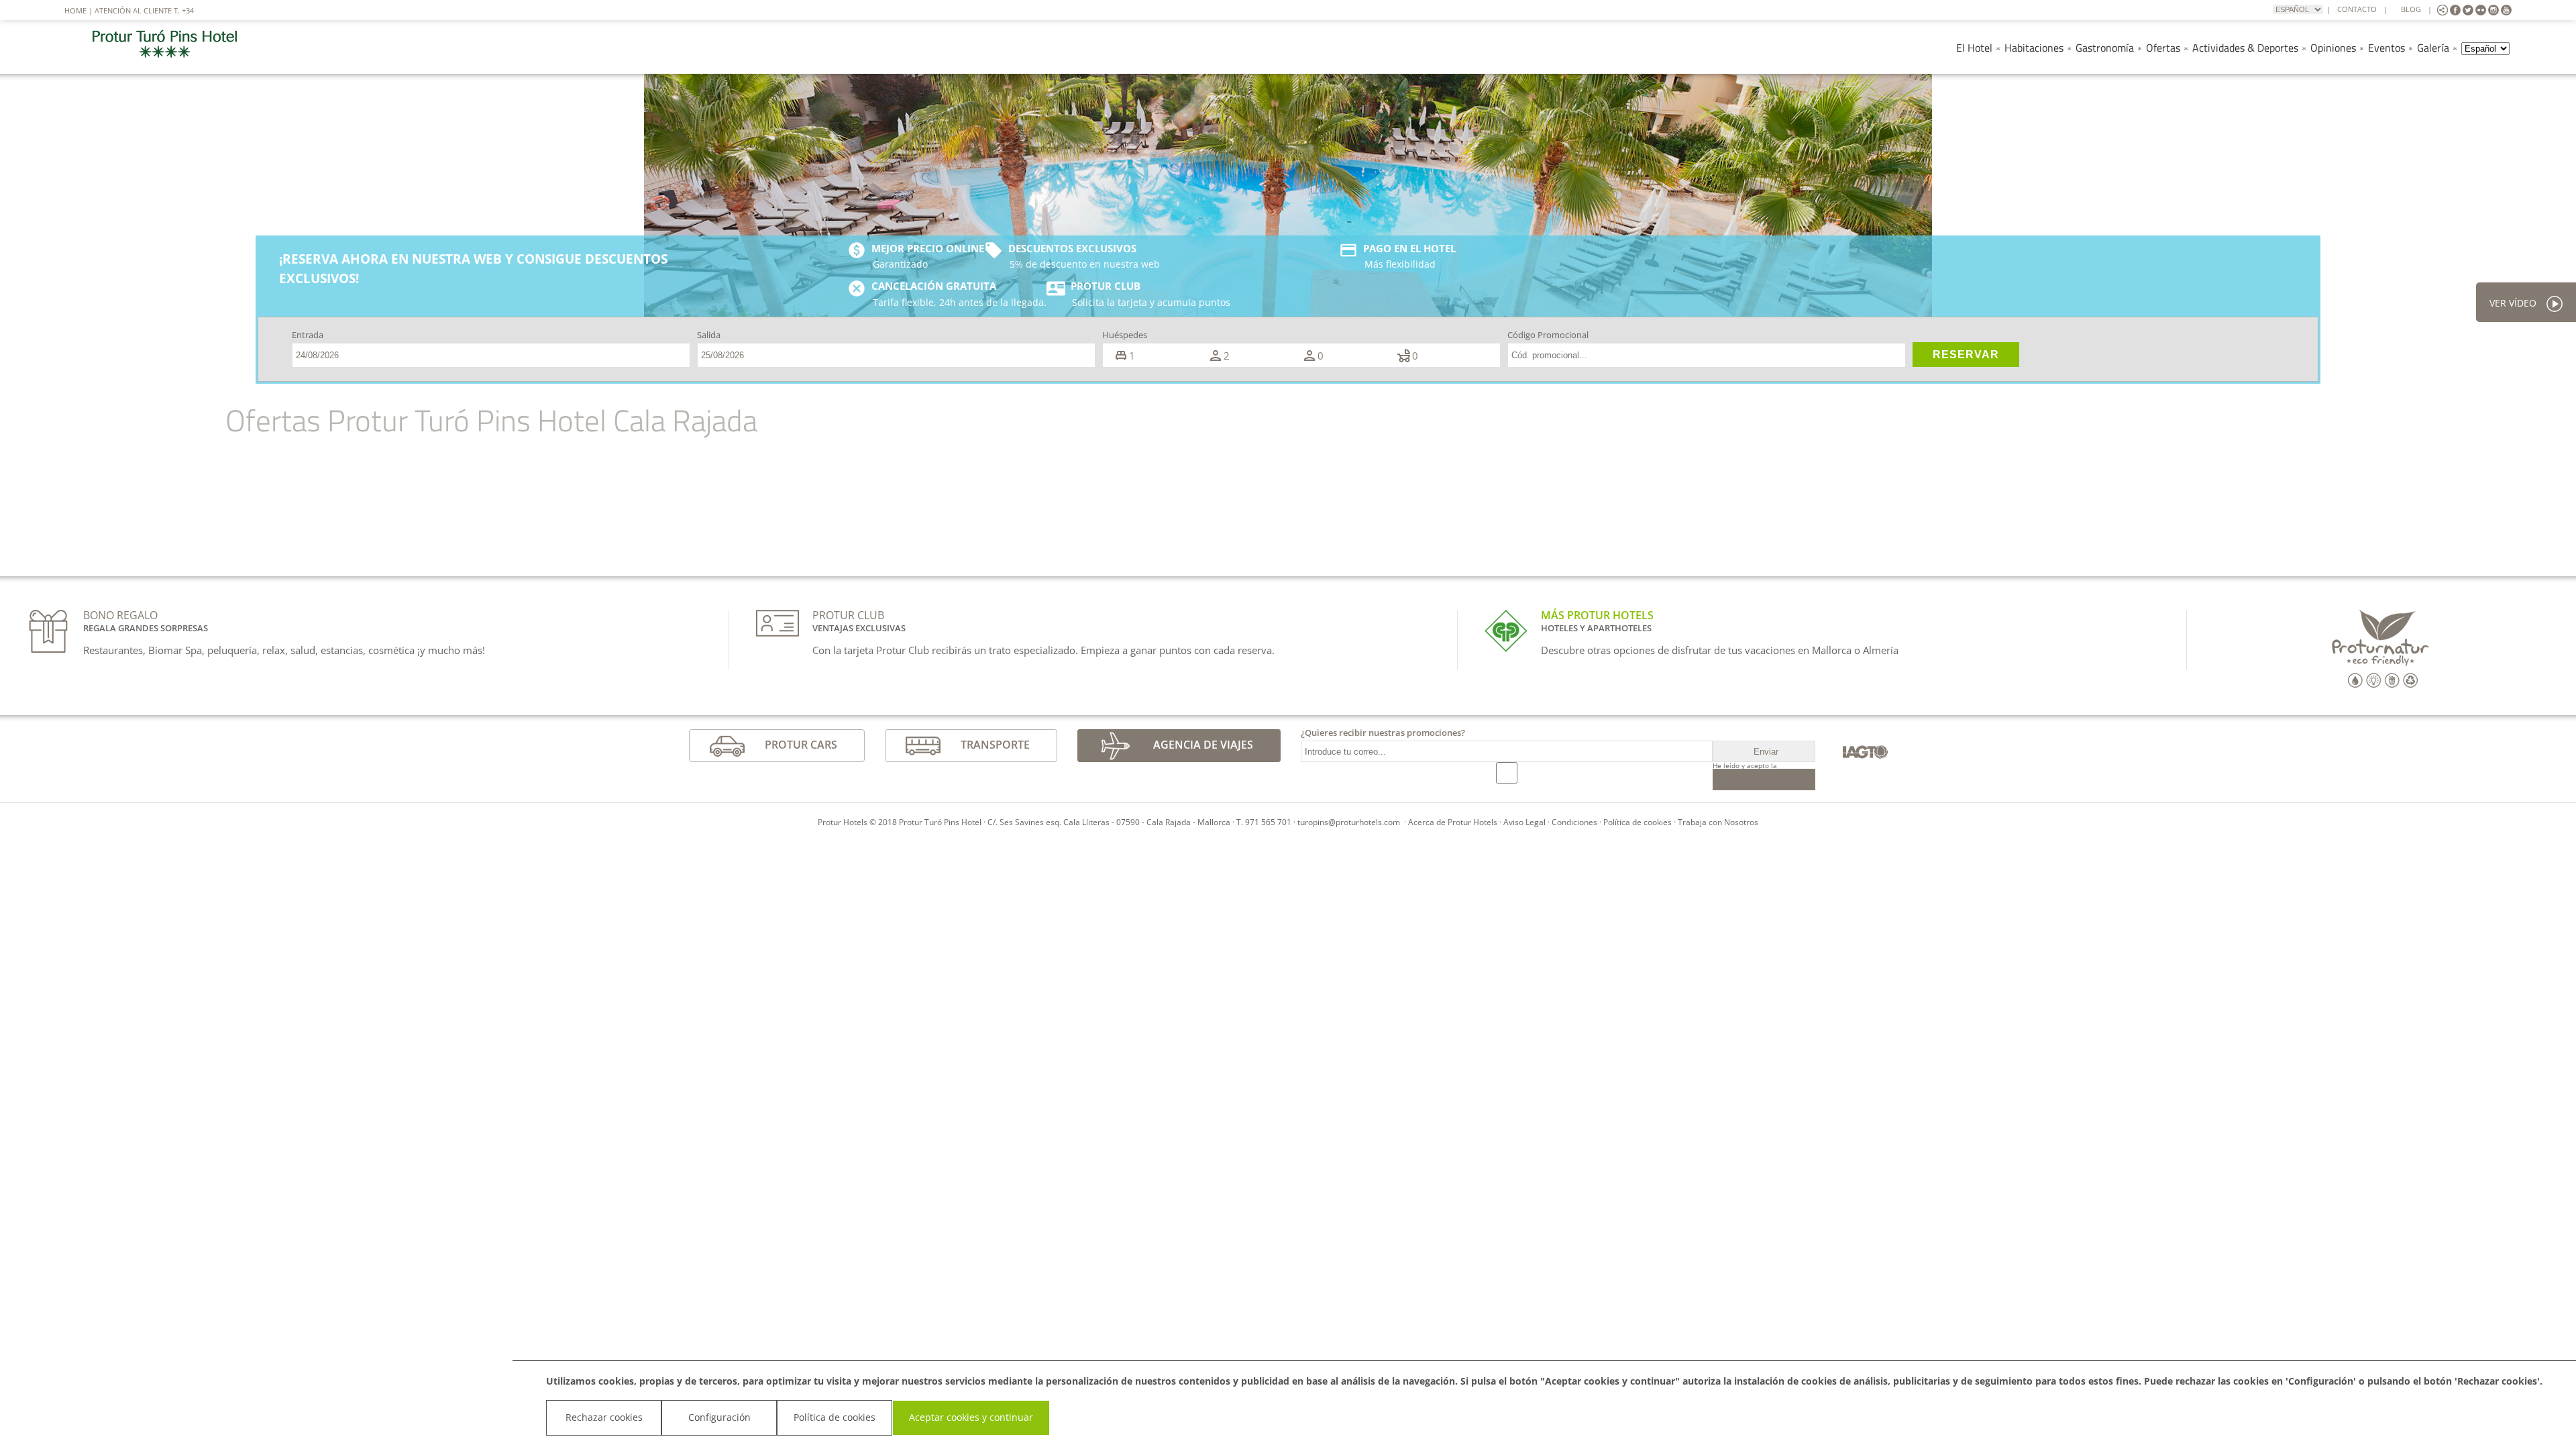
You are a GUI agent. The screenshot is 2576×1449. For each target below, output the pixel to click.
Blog (2411, 9)
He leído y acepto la (1745, 765)
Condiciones (1574, 822)
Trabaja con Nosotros (1718, 822)
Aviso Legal (1524, 822)
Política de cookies (1638, 822)
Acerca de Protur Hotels (1453, 822)
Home (75, 10)
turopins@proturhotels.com (1349, 822)
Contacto (2357, 9)
